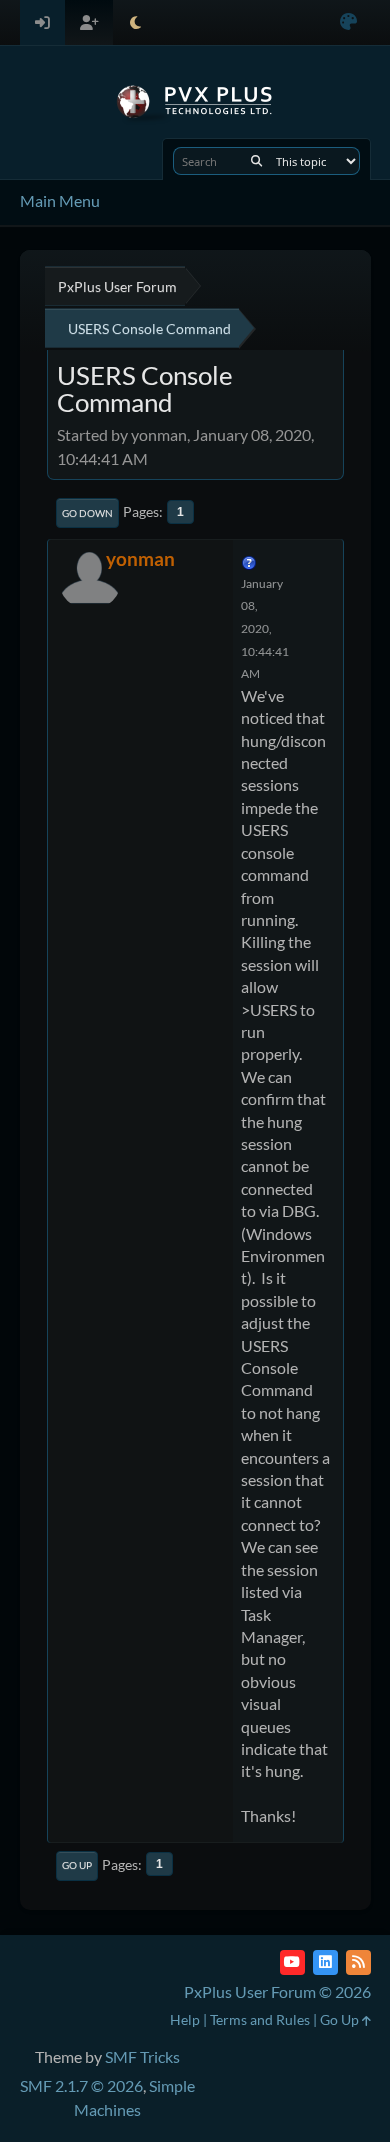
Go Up (77, 1865)
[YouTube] (292, 1962)
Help (185, 2019)
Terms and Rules (260, 2019)
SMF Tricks (142, 2056)
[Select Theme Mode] (135, 22)
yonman (140, 558)
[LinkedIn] (325, 1962)
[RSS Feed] (358, 1962)
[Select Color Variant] (348, 22)
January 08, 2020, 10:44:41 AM (265, 628)
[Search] (256, 161)
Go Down (87, 513)
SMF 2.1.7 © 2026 (81, 2085)
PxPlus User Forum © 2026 (277, 1991)
